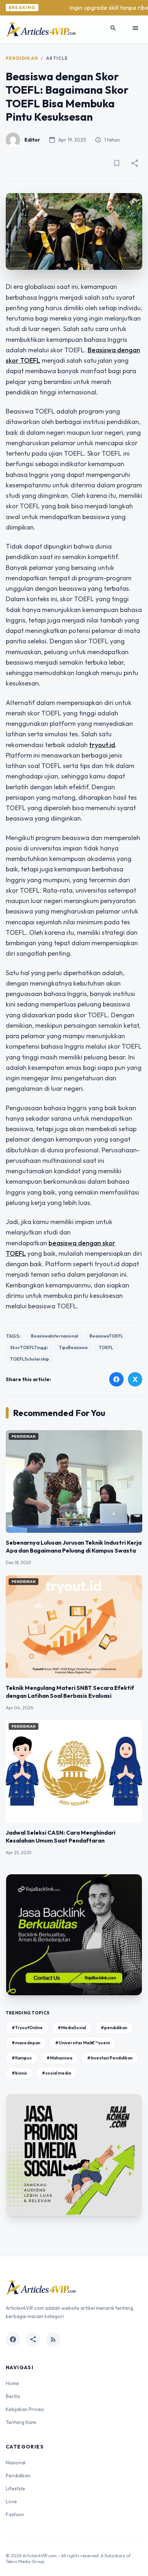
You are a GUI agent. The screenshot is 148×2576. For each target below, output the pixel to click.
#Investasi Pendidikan (110, 2058)
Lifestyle (15, 2488)
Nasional (16, 2463)
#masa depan (26, 2043)
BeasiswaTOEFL (106, 1336)
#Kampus (22, 2058)
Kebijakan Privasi (25, 2409)
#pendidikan (114, 2028)
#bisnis (19, 2073)
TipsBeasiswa (73, 1347)
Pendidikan (22, 58)
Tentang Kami (21, 2422)
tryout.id (102, 745)
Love (11, 2501)
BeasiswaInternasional (54, 1336)
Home (12, 2383)
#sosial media (56, 2073)
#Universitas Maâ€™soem (83, 2043)
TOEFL (106, 1347)
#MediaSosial (72, 2028)
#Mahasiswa (59, 2058)
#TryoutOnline (27, 2028)
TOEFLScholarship (30, 1359)
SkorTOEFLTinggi (29, 1347)
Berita (13, 2396)
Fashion (15, 2514)
